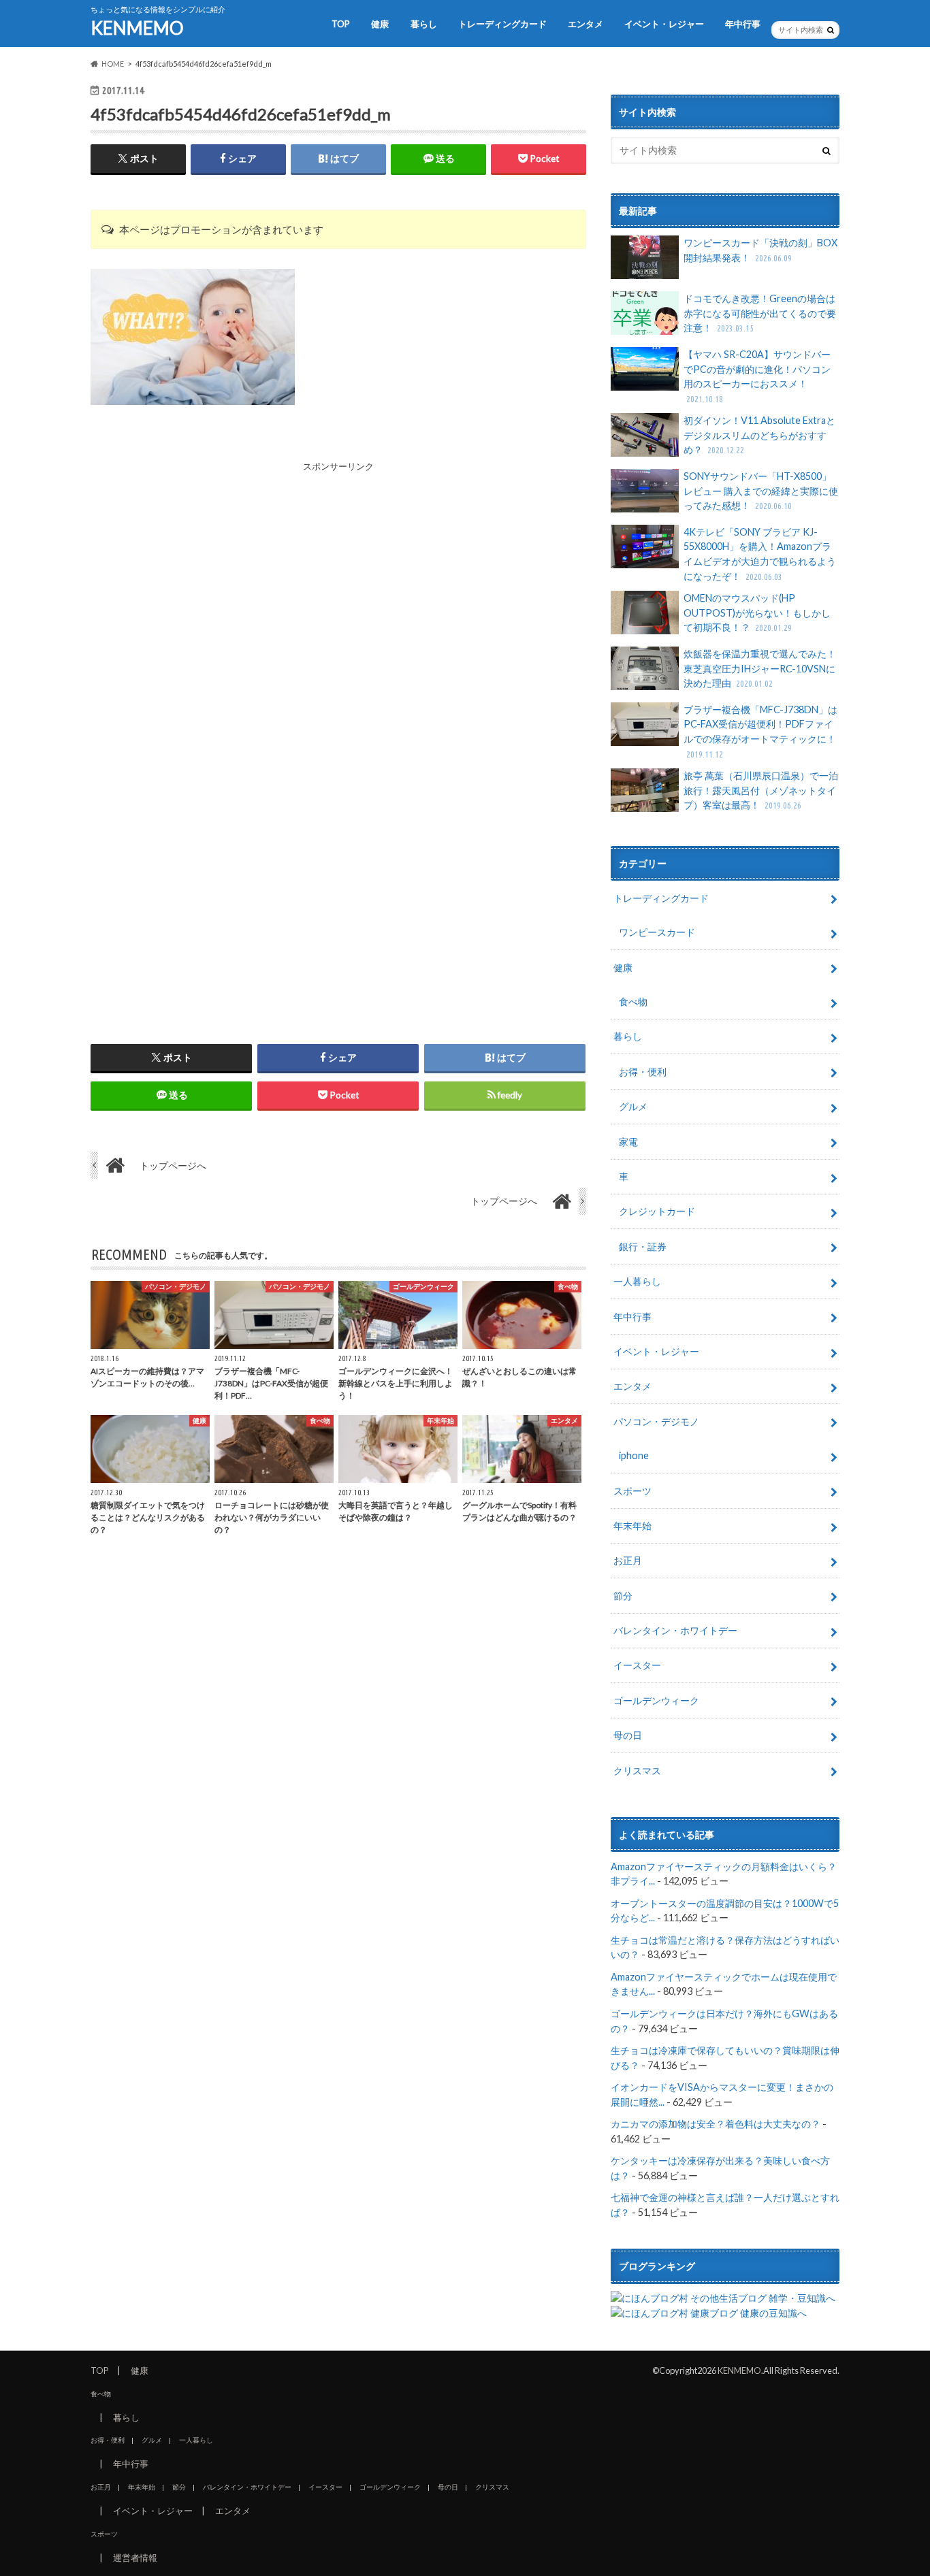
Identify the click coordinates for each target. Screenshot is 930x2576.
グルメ (633, 1106)
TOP (341, 24)
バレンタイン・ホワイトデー (675, 1630)
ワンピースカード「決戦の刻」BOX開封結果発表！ (760, 250)
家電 (628, 1142)
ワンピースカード (657, 932)
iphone (634, 1455)
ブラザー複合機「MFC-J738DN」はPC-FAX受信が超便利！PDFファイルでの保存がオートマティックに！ (760, 731)
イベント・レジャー (664, 24)
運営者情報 (135, 2558)
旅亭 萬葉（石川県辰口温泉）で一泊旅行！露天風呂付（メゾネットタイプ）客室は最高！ (761, 790)
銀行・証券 (643, 1246)
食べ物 (633, 1001)
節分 (623, 1596)
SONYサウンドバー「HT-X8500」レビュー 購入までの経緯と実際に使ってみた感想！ (761, 491)
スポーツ (632, 1491)
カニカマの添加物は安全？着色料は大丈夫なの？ (716, 2124)
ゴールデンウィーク (656, 1700)
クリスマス (637, 1771)
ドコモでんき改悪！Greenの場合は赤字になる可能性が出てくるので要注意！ (760, 313)
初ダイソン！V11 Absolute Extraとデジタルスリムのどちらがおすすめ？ (759, 435)
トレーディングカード (502, 24)
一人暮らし (637, 1281)
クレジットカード (657, 1211)
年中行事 (743, 24)
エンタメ (586, 24)
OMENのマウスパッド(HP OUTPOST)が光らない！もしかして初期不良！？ (757, 613)
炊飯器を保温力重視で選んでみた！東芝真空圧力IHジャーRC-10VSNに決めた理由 (760, 668)
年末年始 (632, 1526)
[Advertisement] (338, 569)
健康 (380, 24)
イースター (637, 1665)
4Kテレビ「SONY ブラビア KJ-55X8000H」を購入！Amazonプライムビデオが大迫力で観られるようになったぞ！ (760, 554)
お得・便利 (643, 1072)
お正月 (628, 1560)
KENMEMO (137, 28)
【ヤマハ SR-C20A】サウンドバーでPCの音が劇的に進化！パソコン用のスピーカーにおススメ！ (757, 376)
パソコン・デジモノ (656, 1421)
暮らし (424, 24)
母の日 (628, 1735)
